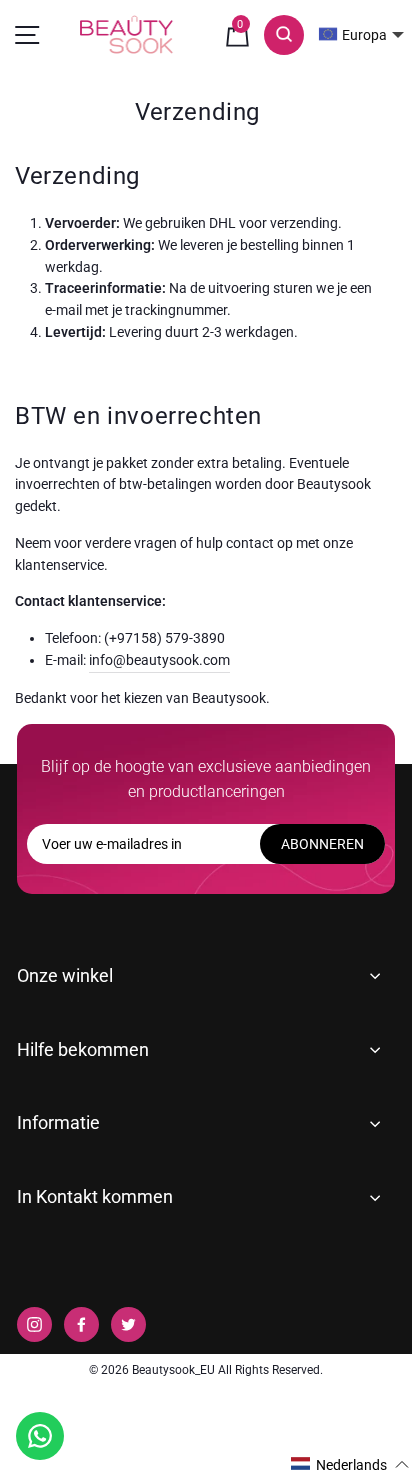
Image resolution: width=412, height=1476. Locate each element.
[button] (350, 1464)
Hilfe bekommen (83, 1049)
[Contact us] (40, 1436)
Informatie (58, 1122)
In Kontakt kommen (95, 1196)
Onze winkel (65, 975)
